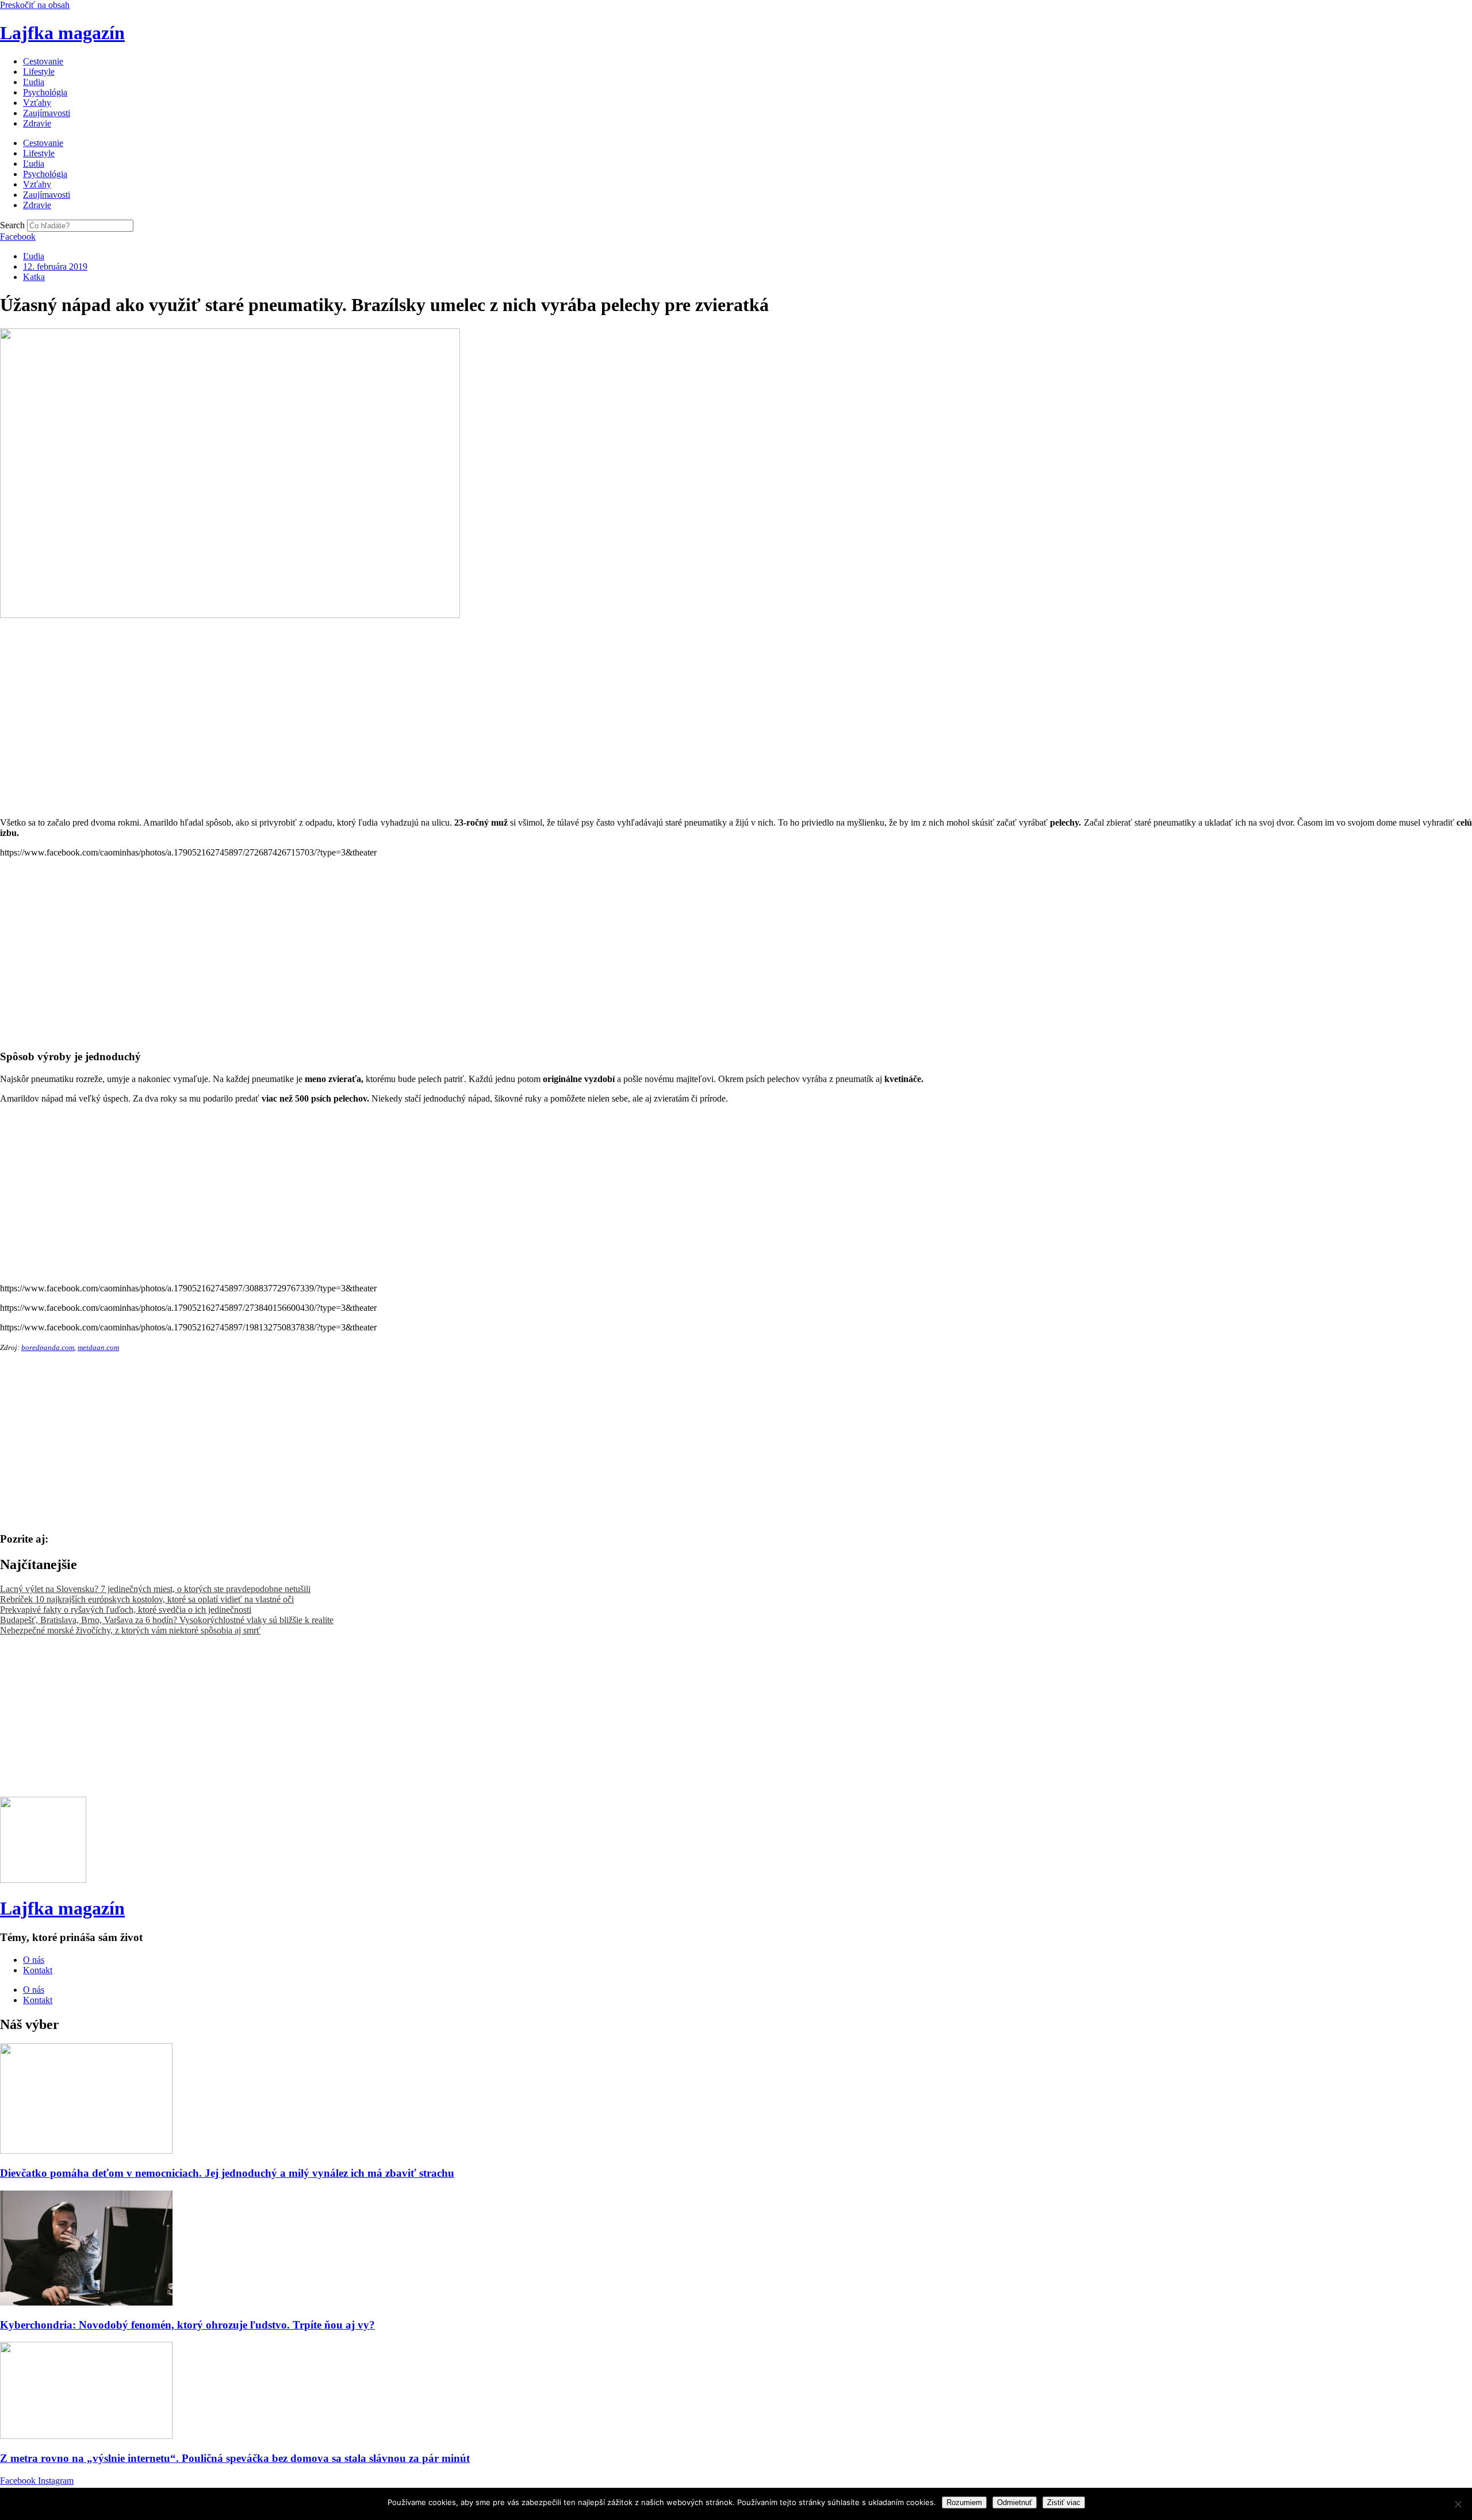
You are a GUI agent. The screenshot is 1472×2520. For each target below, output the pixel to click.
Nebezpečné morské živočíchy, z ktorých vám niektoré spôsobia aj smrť (130, 1630)
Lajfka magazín (62, 33)
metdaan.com (98, 1347)
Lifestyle (39, 72)
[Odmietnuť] (1458, 2504)
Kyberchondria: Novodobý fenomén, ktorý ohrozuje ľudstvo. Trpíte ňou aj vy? (187, 2325)
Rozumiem (964, 2502)
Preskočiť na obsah (35, 5)
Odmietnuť (1015, 2502)
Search (12, 225)
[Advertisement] (345, 701)
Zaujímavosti (47, 113)
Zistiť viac (1064, 2502)
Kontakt (38, 1970)
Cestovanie (43, 61)
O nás (34, 1960)
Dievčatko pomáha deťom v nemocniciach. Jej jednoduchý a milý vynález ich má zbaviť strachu (227, 2173)
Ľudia (34, 82)
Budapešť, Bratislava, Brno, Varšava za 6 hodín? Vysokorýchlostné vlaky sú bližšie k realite (167, 1620)
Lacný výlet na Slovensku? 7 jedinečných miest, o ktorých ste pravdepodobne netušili (155, 1589)
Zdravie (37, 123)
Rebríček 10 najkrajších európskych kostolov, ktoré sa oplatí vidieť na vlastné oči (147, 1599)
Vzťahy (37, 103)
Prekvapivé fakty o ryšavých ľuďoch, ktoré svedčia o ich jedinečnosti (126, 1610)
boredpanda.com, (49, 1347)
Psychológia (45, 92)
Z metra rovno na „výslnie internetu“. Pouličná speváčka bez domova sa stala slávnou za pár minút (235, 2458)
